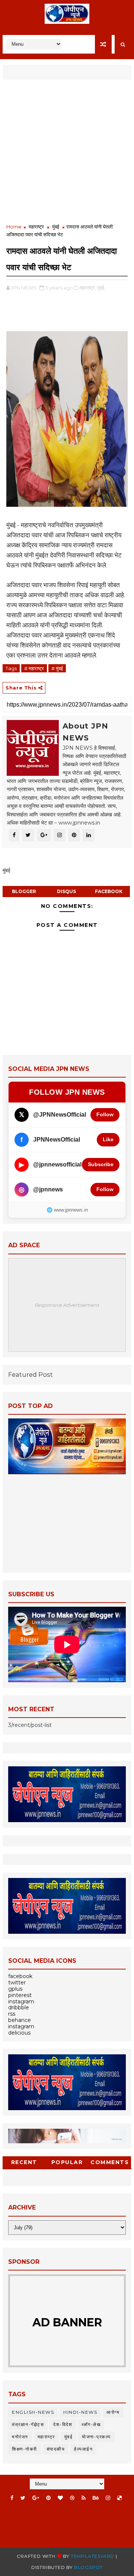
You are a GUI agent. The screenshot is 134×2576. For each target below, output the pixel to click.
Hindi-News (80, 2412)
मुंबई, (101, 288)
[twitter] (23, 2498)
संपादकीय (56, 2449)
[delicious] (119, 2498)
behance (20, 2020)
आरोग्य (113, 2412)
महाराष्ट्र (36, 227)
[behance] (96, 2498)
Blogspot (88, 2567)
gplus (15, 1989)
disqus (66, 891)
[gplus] (36, 2498)
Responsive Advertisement (67, 1305)
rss (12, 2014)
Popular (67, 2162)
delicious (19, 2033)
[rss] (84, 2498)
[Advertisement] (67, 152)
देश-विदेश (63, 2424)
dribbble (19, 2007)
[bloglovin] (60, 2498)
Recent (24, 2162)
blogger (24, 891)
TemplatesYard (92, 2556)
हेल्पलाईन (83, 2449)
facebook (109, 891)
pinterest (20, 1995)
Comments (110, 2162)
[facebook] (12, 2498)
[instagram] (108, 2498)
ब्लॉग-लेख (91, 2424)
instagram (21, 2001)
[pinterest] (48, 2498)
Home (14, 227)
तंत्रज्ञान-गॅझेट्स (28, 2424)
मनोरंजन (20, 2437)
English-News (33, 2412)
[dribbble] (72, 2498)
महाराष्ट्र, (88, 288)
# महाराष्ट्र (34, 668)
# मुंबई (57, 668)
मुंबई (56, 227)
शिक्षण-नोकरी (25, 2449)
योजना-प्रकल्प (96, 2437)
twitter (17, 1983)
